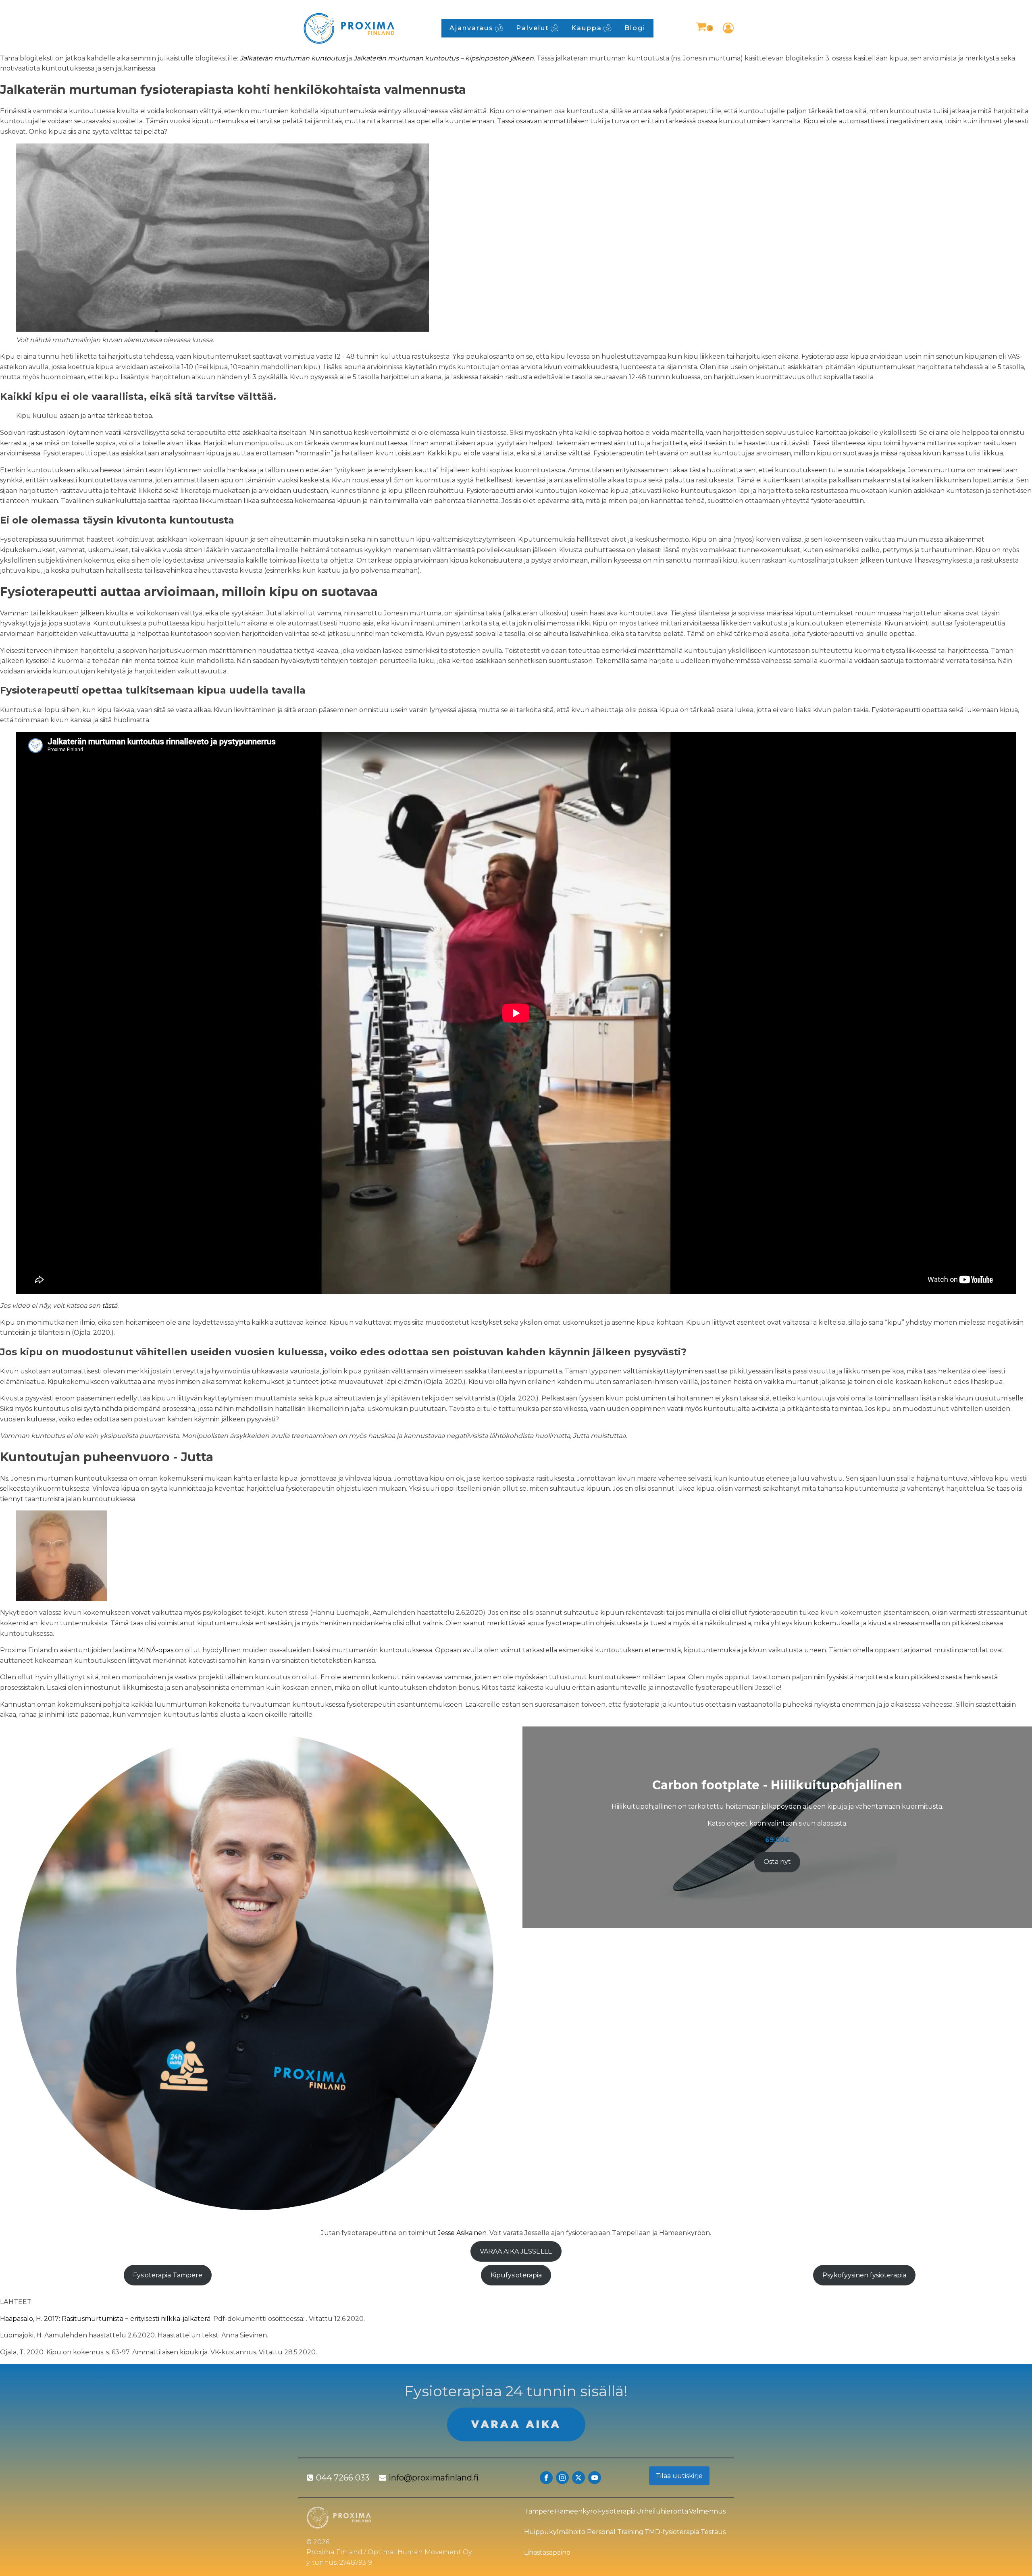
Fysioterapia (617, 2511)
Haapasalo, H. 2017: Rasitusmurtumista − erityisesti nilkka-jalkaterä (105, 2319)
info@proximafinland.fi (434, 2478)
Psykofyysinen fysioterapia (864, 2275)
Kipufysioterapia (516, 2275)
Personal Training (615, 2532)
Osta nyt (777, 1862)
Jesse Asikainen (462, 2233)
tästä (110, 1306)
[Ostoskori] (704, 28)
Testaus (713, 2532)
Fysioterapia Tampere (168, 2275)
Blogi (635, 28)
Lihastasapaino (547, 2552)
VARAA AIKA (516, 2424)
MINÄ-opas (156, 1650)
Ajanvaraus (471, 28)
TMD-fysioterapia (672, 2532)
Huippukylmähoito (555, 2532)
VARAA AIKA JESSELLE (516, 2251)
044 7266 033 (343, 2478)
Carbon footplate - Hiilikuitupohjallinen (777, 1785)
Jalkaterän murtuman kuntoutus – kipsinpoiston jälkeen (444, 58)
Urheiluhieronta (662, 2511)
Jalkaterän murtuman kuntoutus (292, 58)
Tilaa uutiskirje (679, 2476)
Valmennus (707, 2511)
